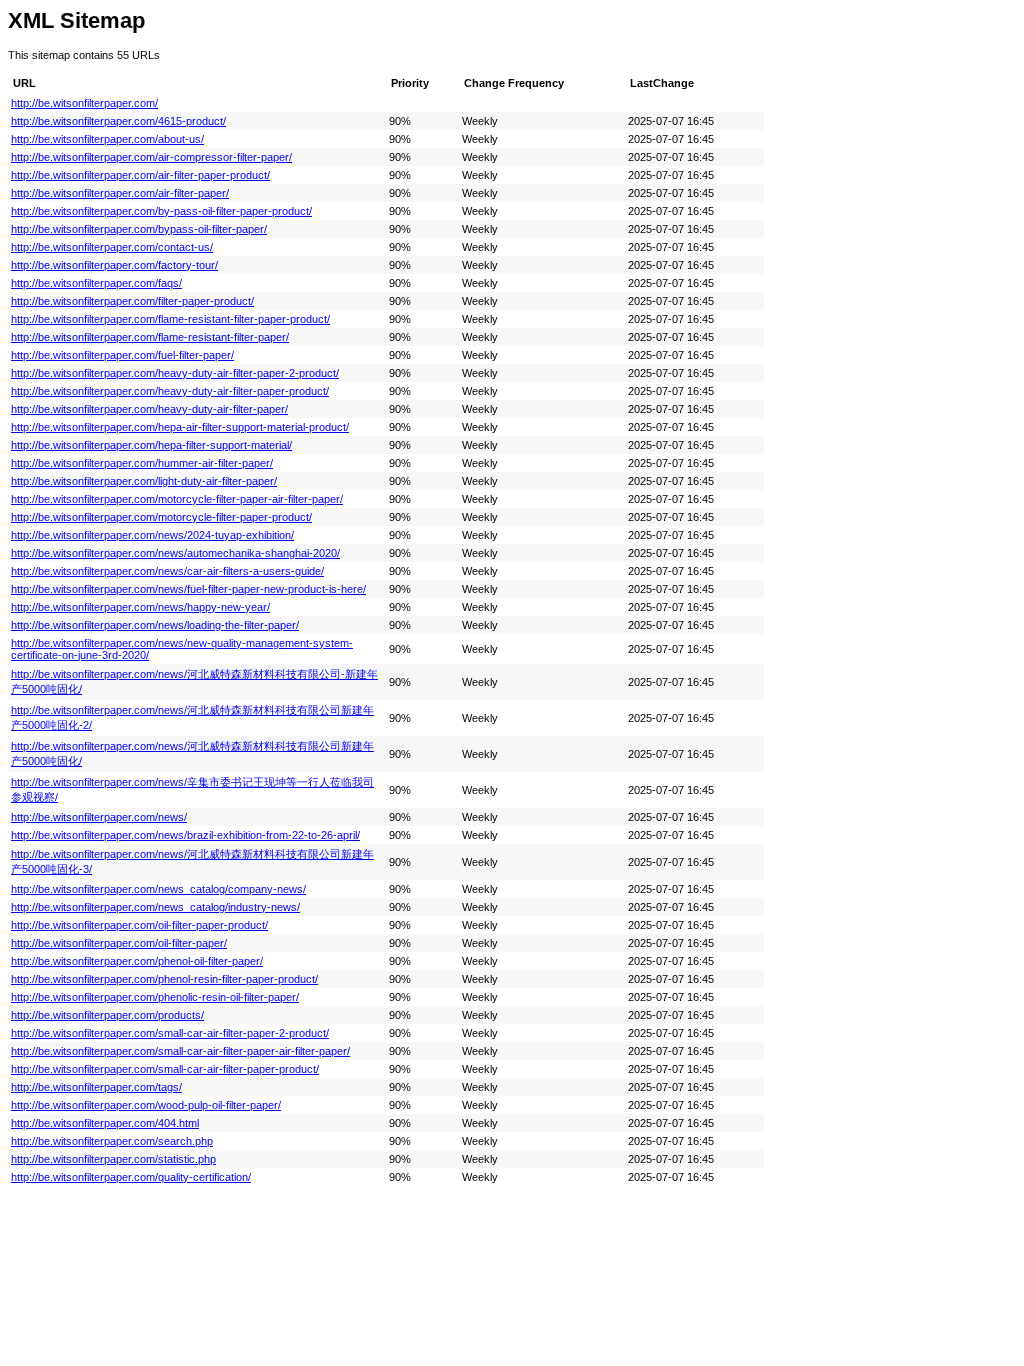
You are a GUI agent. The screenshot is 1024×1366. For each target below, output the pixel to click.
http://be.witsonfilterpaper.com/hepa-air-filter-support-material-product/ (180, 427)
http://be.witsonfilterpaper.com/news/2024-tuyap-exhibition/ (152, 535)
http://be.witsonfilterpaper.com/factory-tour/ (114, 265)
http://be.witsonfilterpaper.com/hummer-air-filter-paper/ (142, 463)
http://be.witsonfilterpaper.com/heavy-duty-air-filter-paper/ (149, 409)
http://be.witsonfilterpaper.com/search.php (112, 1141)
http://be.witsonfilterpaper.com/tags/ (96, 1087)
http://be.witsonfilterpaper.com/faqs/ (96, 283)
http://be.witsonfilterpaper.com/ (84, 103)
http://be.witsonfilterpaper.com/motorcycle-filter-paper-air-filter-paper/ (177, 499)
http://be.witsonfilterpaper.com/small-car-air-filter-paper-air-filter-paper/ (180, 1051)
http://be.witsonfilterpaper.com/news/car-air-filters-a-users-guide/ (167, 571)
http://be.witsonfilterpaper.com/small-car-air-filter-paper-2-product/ (170, 1033)
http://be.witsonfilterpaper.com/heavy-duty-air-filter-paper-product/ (170, 391)
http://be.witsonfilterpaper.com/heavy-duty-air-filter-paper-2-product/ (175, 373)
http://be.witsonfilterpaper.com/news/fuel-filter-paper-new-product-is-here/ (188, 589)
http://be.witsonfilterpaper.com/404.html (105, 1123)
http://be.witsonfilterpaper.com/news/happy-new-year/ (140, 607)
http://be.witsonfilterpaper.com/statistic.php (113, 1159)
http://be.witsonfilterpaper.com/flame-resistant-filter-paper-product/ (170, 319)
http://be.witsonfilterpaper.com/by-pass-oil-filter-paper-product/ (161, 211)
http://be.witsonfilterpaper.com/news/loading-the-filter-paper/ (155, 625)
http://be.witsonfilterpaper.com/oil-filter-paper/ (119, 943)
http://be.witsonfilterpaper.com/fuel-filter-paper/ (122, 355)
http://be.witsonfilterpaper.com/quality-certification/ (131, 1177)
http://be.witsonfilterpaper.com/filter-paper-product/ (132, 301)
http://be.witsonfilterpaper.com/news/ (99, 817)
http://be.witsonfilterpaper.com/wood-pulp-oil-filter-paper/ (146, 1105)
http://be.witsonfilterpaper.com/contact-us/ (112, 247)
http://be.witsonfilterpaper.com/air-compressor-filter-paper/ (151, 157)
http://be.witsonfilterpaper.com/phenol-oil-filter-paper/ (137, 961)
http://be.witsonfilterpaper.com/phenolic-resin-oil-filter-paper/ (155, 997)
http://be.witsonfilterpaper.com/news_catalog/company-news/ (158, 889)
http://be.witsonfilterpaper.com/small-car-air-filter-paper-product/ (165, 1069)
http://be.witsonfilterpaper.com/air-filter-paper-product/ (140, 175)
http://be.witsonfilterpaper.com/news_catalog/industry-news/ (155, 907)
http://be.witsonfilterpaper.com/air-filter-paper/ (120, 193)
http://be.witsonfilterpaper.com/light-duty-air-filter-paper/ (144, 481)
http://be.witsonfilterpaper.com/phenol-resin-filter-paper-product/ (164, 979)
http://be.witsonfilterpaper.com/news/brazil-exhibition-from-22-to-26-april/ (185, 835)
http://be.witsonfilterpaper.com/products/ (107, 1015)
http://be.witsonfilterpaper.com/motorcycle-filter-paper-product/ (161, 517)
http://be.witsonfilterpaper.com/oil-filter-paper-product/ (139, 925)
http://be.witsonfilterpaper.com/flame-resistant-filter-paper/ (150, 337)
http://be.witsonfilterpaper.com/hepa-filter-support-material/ (151, 445)
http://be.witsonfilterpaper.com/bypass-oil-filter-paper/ (139, 229)
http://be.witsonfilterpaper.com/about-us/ (107, 139)
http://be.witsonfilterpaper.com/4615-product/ (118, 121)
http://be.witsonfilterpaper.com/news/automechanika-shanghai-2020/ (175, 553)
